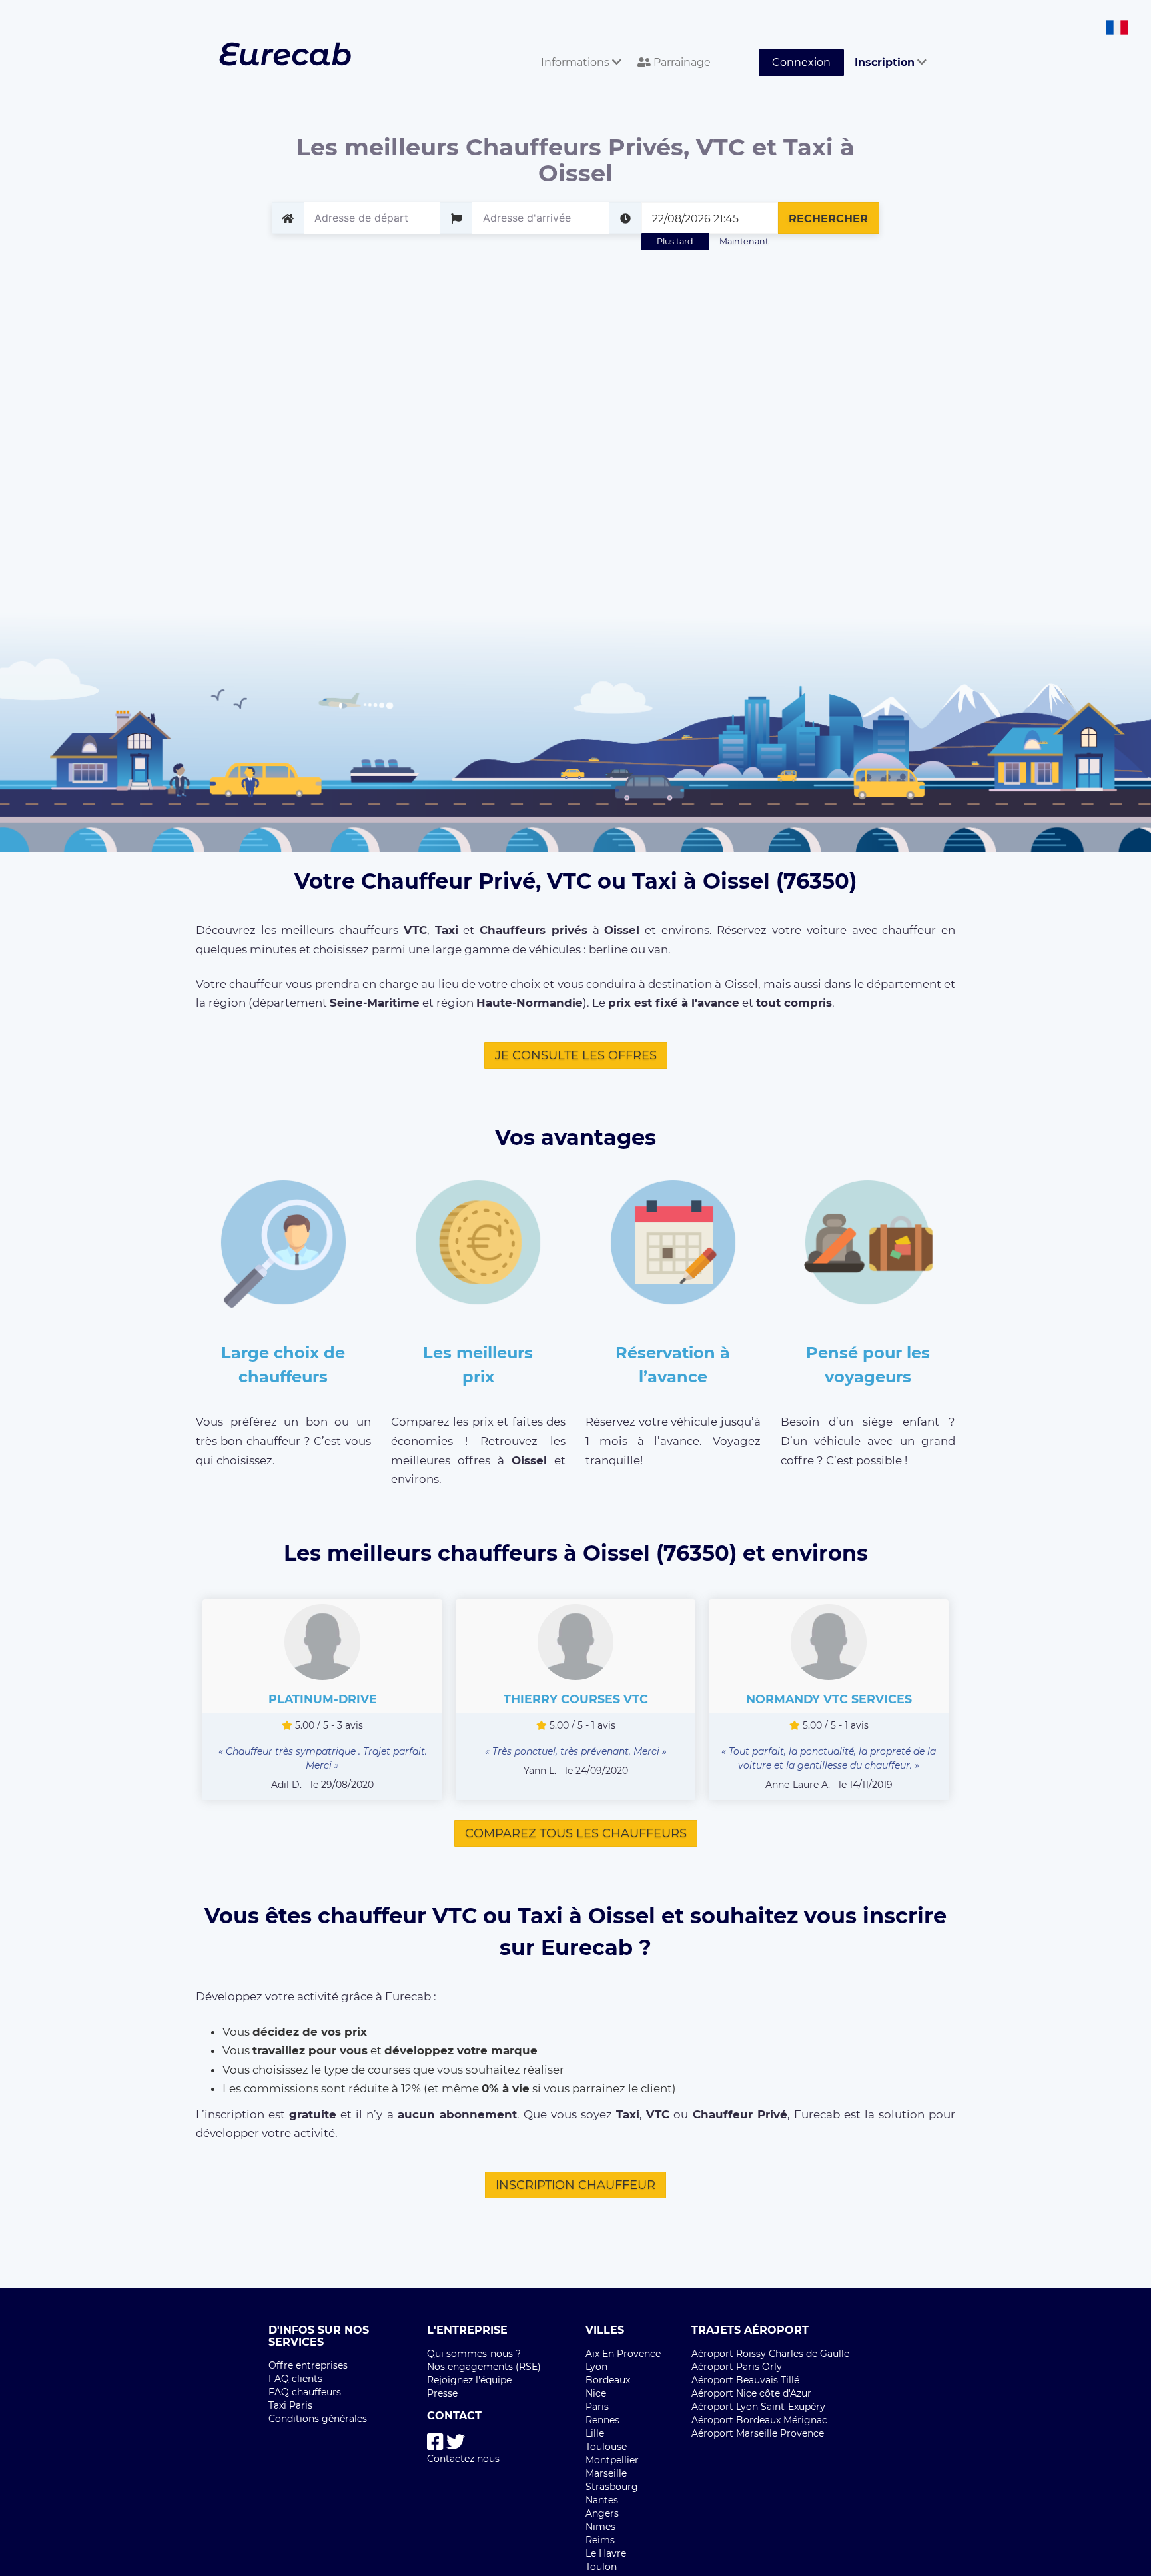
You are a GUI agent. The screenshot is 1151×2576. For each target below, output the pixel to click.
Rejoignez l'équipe (469, 2380)
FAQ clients (295, 2379)
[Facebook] (435, 2442)
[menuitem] (578, 48)
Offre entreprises (308, 2365)
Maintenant (744, 241)
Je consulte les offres (576, 1055)
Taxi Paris (290, 2405)
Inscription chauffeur (575, 2185)
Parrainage (681, 62)
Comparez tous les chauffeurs (576, 1833)
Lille (595, 2433)
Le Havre (606, 2553)
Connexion (801, 62)
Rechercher (828, 219)
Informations (576, 62)
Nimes (600, 2527)
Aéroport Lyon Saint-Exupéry (758, 2407)
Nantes (602, 2500)
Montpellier (612, 2460)
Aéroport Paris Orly (737, 2367)
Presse (442, 2393)
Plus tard (675, 241)
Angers (602, 2513)
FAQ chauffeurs (305, 2392)
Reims (600, 2540)
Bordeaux (608, 2380)
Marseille (606, 2473)
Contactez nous (463, 2459)
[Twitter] (456, 2442)
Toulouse (606, 2447)
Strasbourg (612, 2487)
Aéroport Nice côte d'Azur (751, 2393)
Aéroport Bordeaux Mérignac (759, 2420)
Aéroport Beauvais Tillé (745, 2380)
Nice (596, 2393)
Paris (597, 2407)
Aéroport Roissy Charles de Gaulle (770, 2354)
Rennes (602, 2420)
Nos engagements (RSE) (484, 2367)
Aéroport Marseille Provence (758, 2433)
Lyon (596, 2367)
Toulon (601, 2567)
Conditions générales (318, 2419)
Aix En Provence (623, 2354)
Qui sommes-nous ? (474, 2354)
